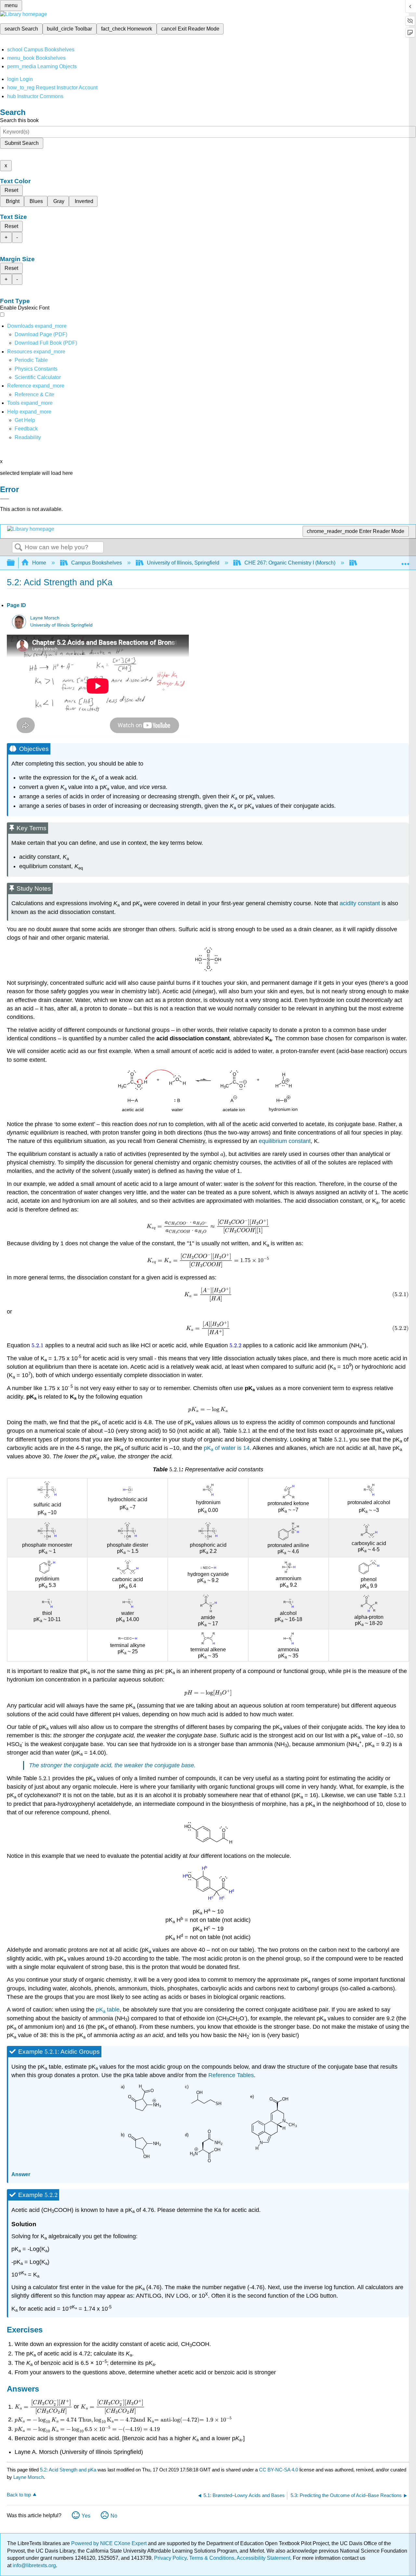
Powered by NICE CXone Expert (110, 2543)
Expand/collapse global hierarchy (15, 563)
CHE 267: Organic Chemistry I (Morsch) (290, 563)
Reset (11, 190)
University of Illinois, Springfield (183, 563)
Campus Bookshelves (97, 563)
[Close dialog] (5, 499)
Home (39, 563)
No (114, 2516)
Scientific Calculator (38, 377)
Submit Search (22, 143)
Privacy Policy (170, 2558)
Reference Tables (231, 2075)
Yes (86, 2516)
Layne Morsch (45, 618)
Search (19, 548)
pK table (108, 2010)
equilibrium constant (285, 1141)
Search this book (19, 120)
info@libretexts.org (34, 2565)
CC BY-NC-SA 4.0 (279, 2470)
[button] (26, 429)
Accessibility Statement (263, 2558)
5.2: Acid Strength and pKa (68, 2470)
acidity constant (360, 903)
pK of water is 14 (227, 1448)
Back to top (19, 2495)
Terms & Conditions (212, 2558)
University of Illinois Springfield (61, 625)
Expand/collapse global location (405, 561)
